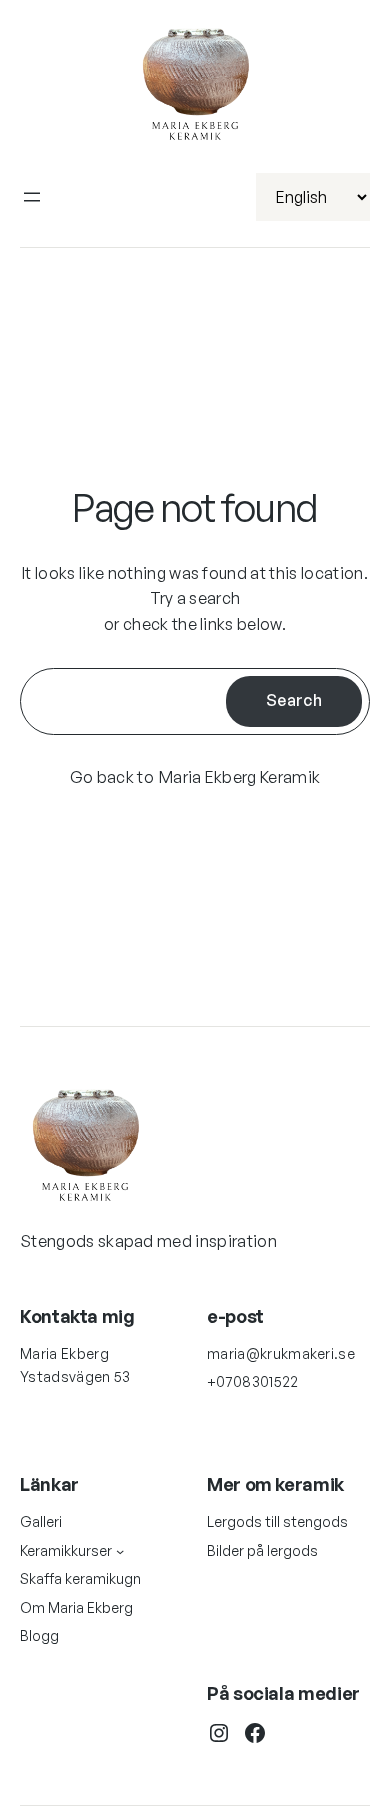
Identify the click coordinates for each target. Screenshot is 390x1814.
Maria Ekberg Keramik (239, 777)
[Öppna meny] (32, 197)
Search (294, 700)
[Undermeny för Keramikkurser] (120, 1551)
